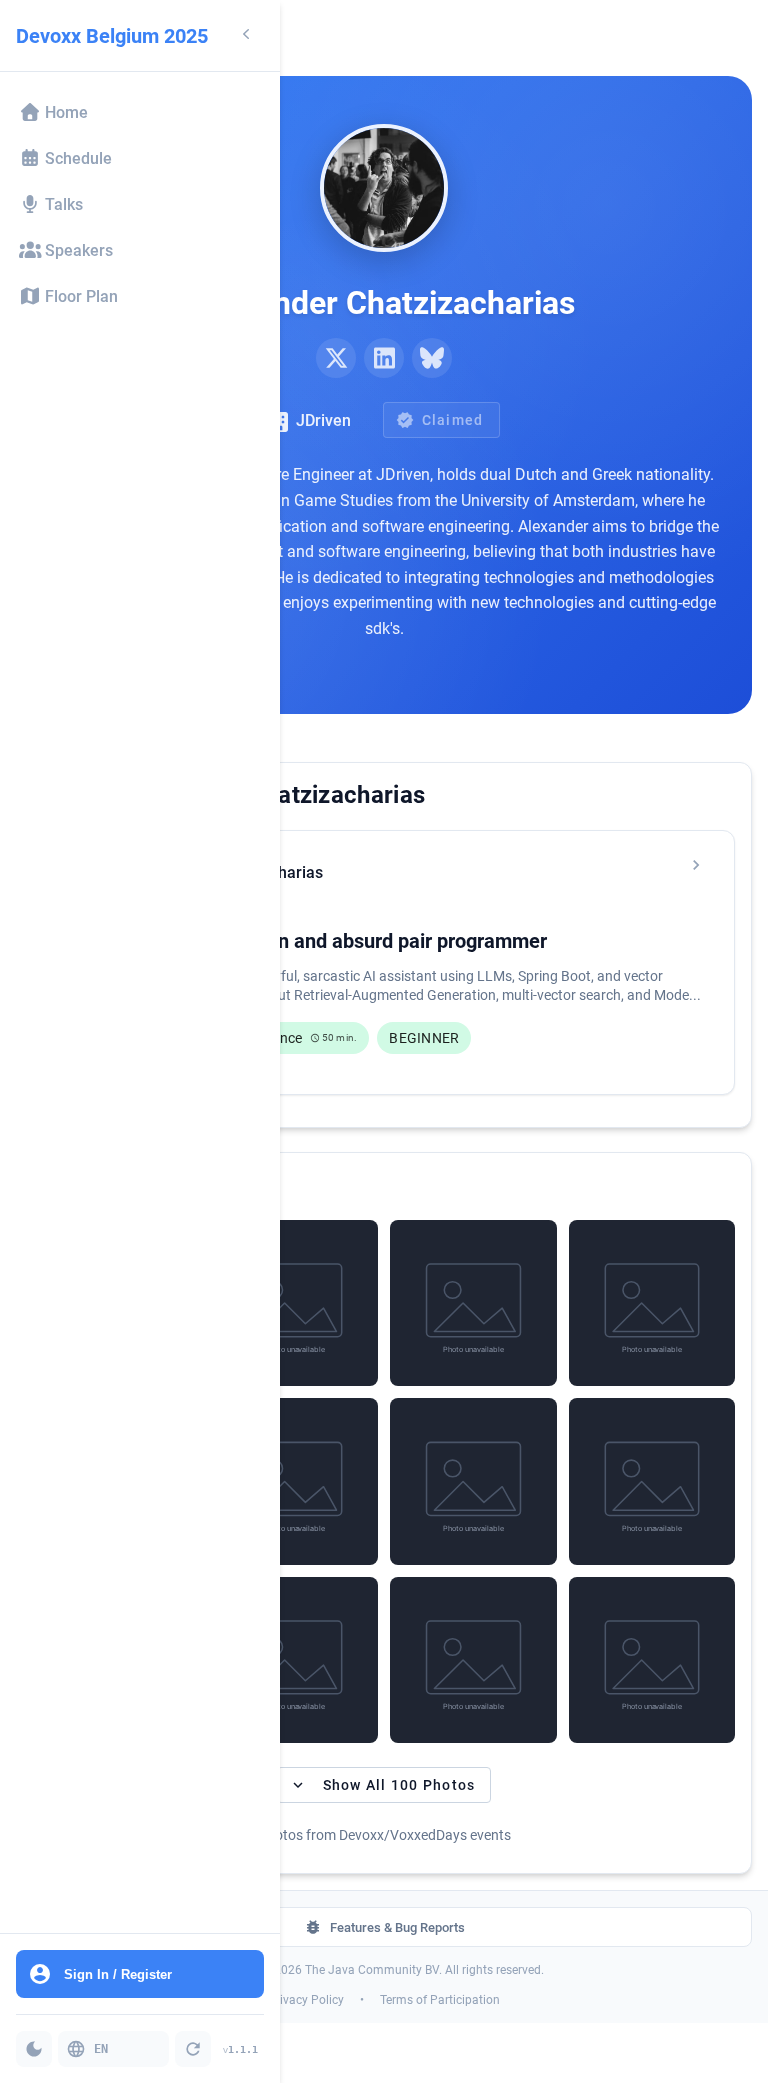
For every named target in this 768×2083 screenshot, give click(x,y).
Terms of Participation (440, 2000)
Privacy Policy (306, 2000)
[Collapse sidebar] (246, 35)
